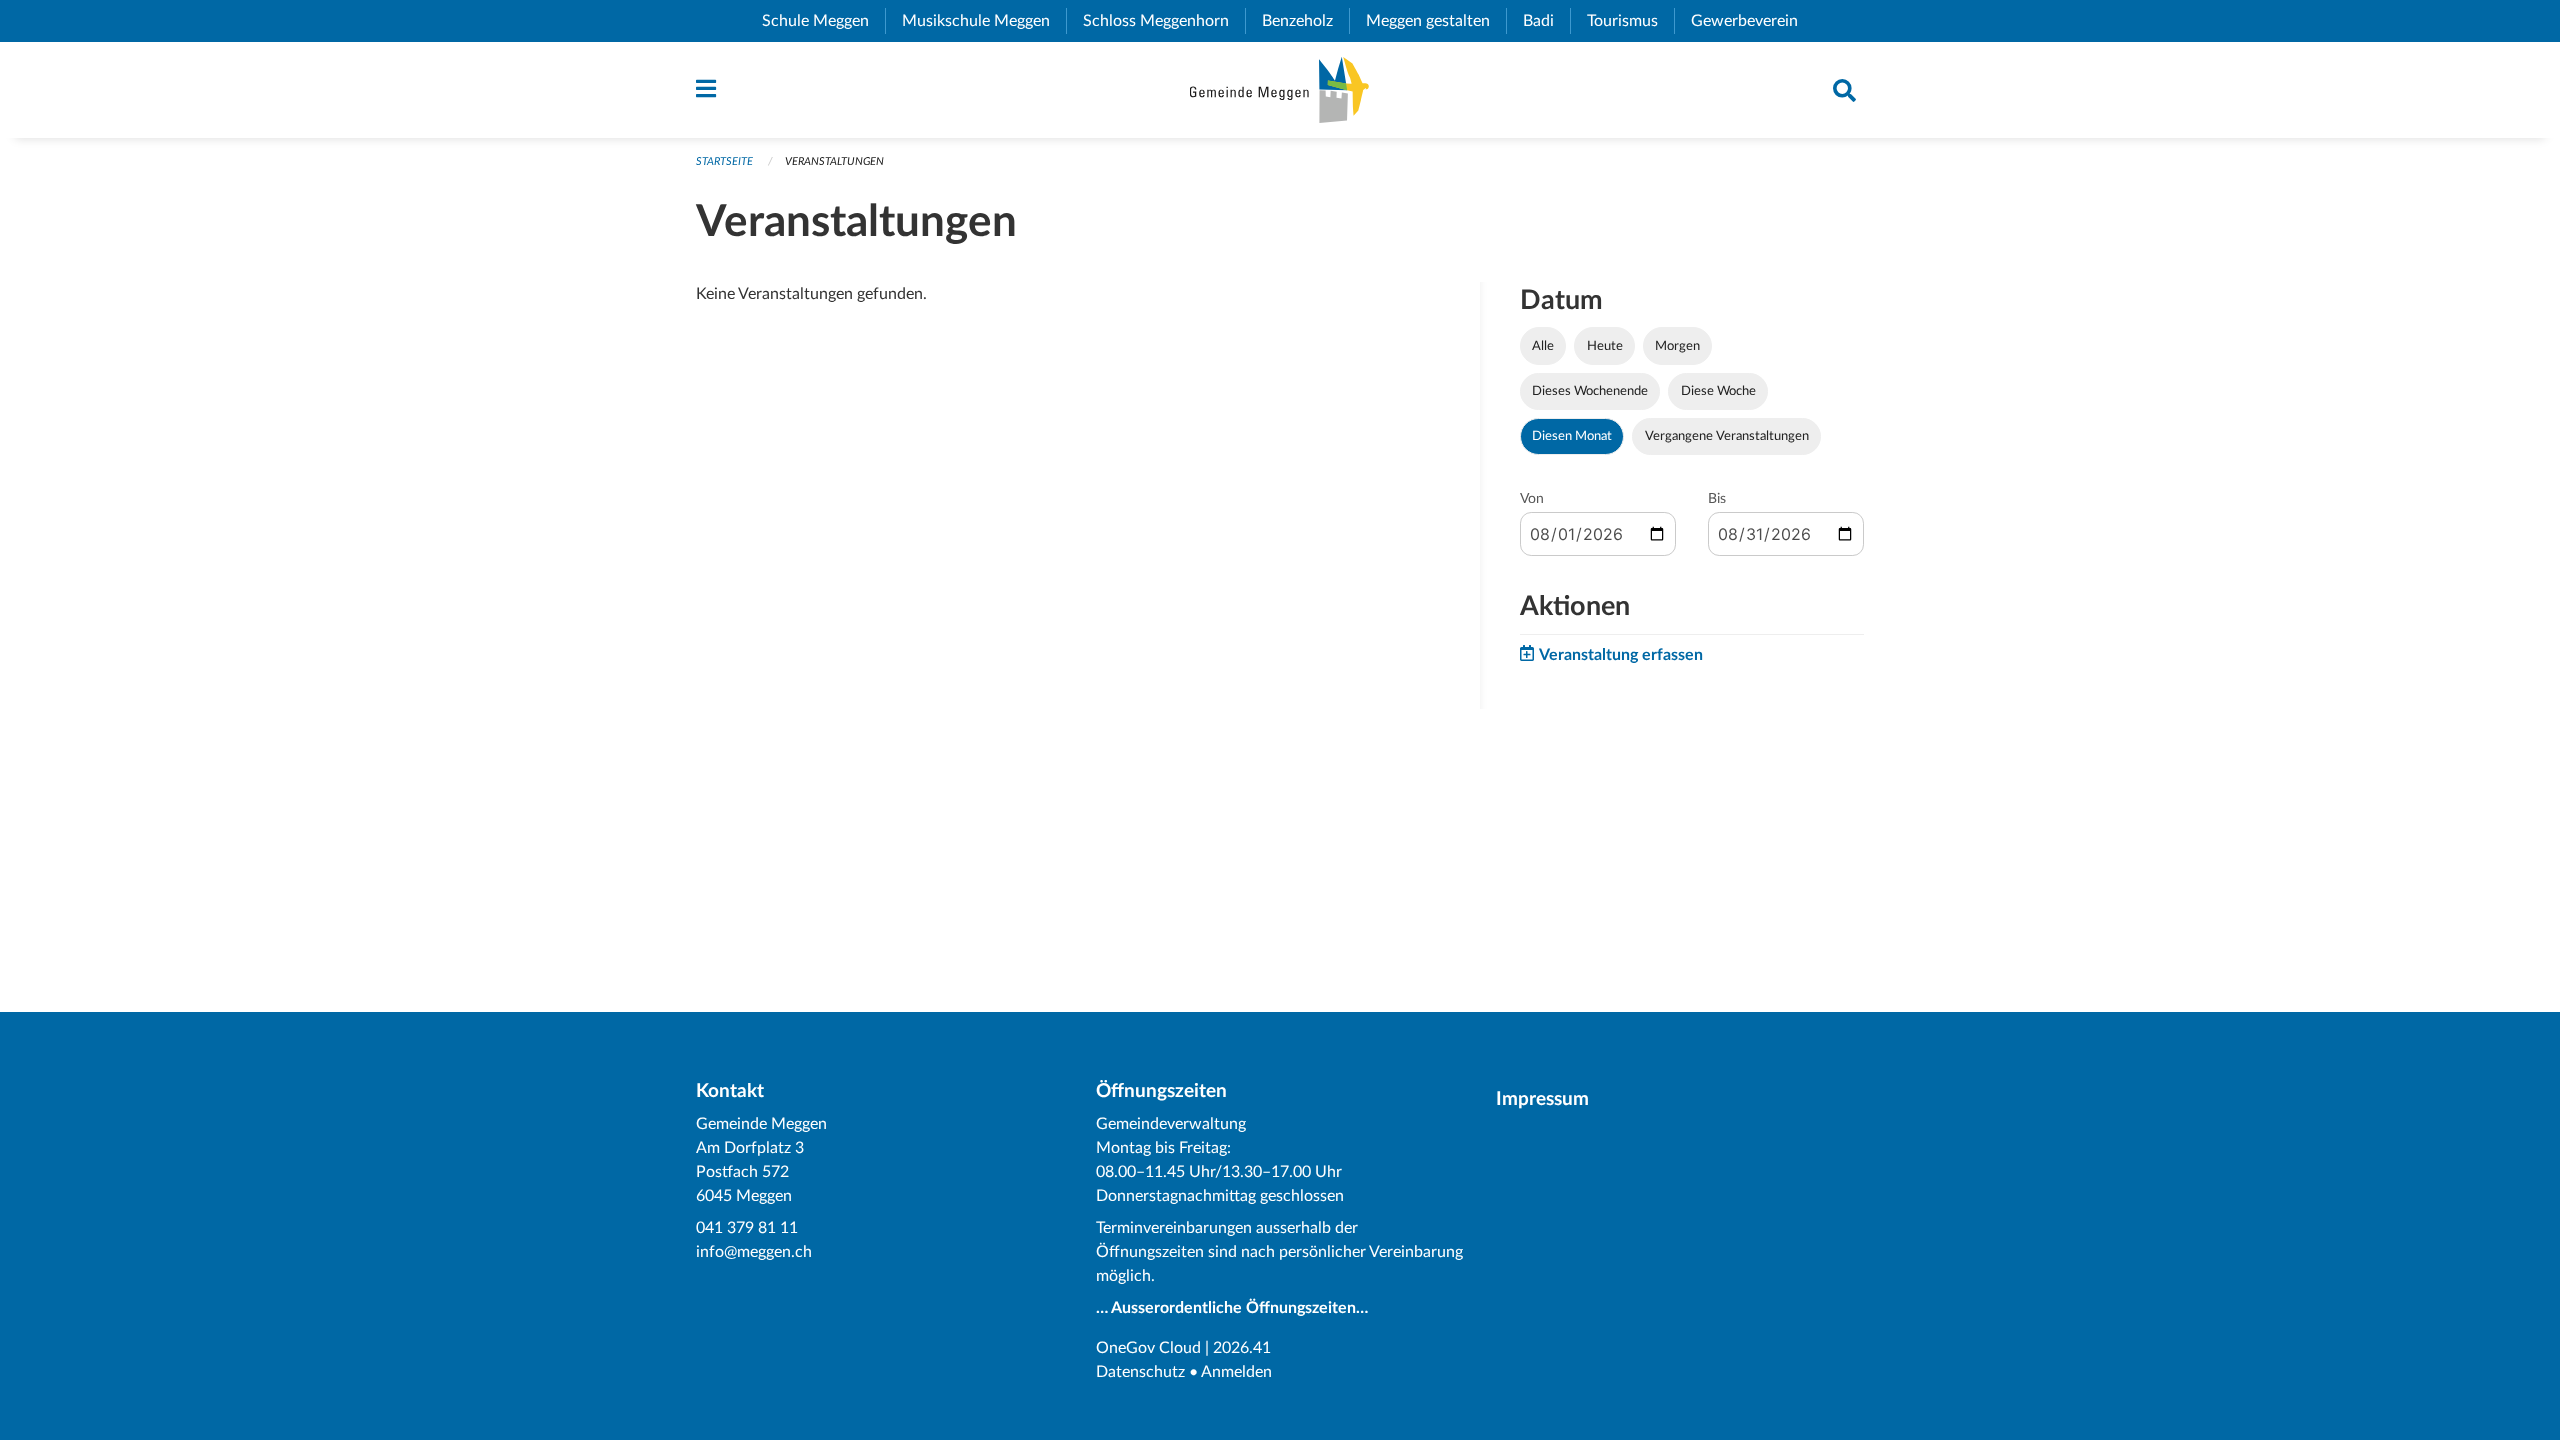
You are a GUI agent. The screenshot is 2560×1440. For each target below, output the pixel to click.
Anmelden (1236, 1372)
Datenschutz (1140, 1372)
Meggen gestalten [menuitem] (1436, 21)
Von (1532, 499)
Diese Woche (1718, 391)
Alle (1543, 346)
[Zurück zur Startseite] (1279, 90)
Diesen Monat (1572, 436)
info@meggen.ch (754, 1252)
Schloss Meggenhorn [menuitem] (1164, 21)
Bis (1717, 499)
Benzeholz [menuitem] (1305, 21)
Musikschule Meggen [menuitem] (984, 21)
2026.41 (1242, 1348)
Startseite (724, 161)
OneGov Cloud (1148, 1348)
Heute (1605, 346)
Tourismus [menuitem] (1630, 21)
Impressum (1542, 1099)
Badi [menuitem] (1546, 21)
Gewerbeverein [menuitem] (1752, 21)
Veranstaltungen (834, 161)
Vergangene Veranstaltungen (1727, 436)
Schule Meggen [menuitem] (823, 21)
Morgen (1677, 346)
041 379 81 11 (747, 1228)
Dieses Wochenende (1590, 391)
